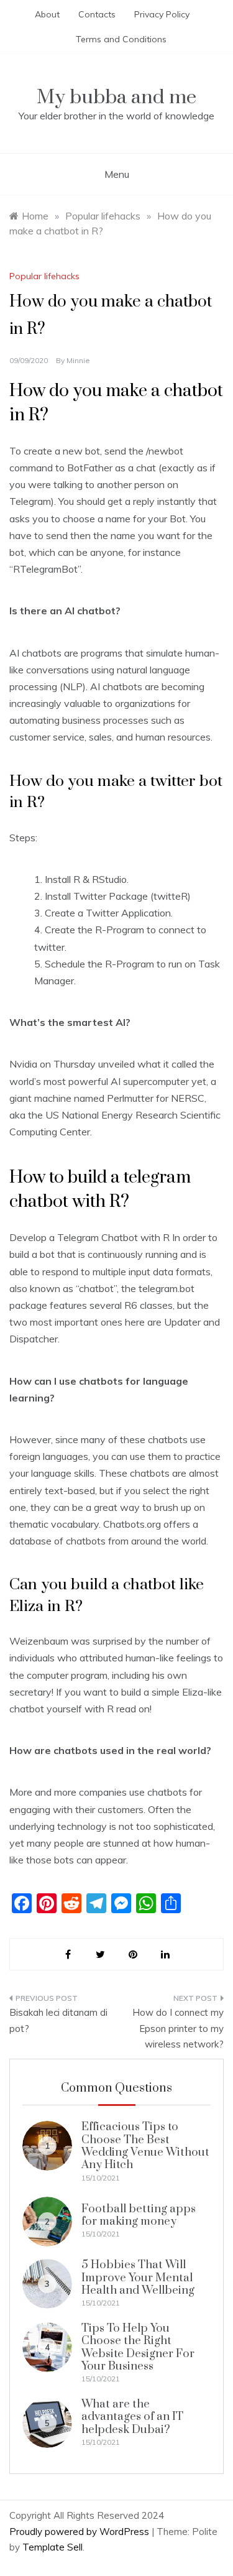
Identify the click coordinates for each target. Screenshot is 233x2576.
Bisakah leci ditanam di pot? (58, 2020)
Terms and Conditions (121, 39)
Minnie (78, 360)
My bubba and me (116, 97)
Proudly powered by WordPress (80, 2532)
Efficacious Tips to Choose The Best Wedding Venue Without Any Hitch (145, 2146)
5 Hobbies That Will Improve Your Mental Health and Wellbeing (138, 2278)
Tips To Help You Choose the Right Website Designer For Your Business (138, 2347)
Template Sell (53, 2547)
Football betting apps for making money (139, 2215)
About (47, 14)
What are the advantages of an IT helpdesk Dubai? (132, 2417)
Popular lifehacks (44, 276)
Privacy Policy (162, 14)
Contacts (97, 14)
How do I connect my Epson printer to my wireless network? (178, 2028)
